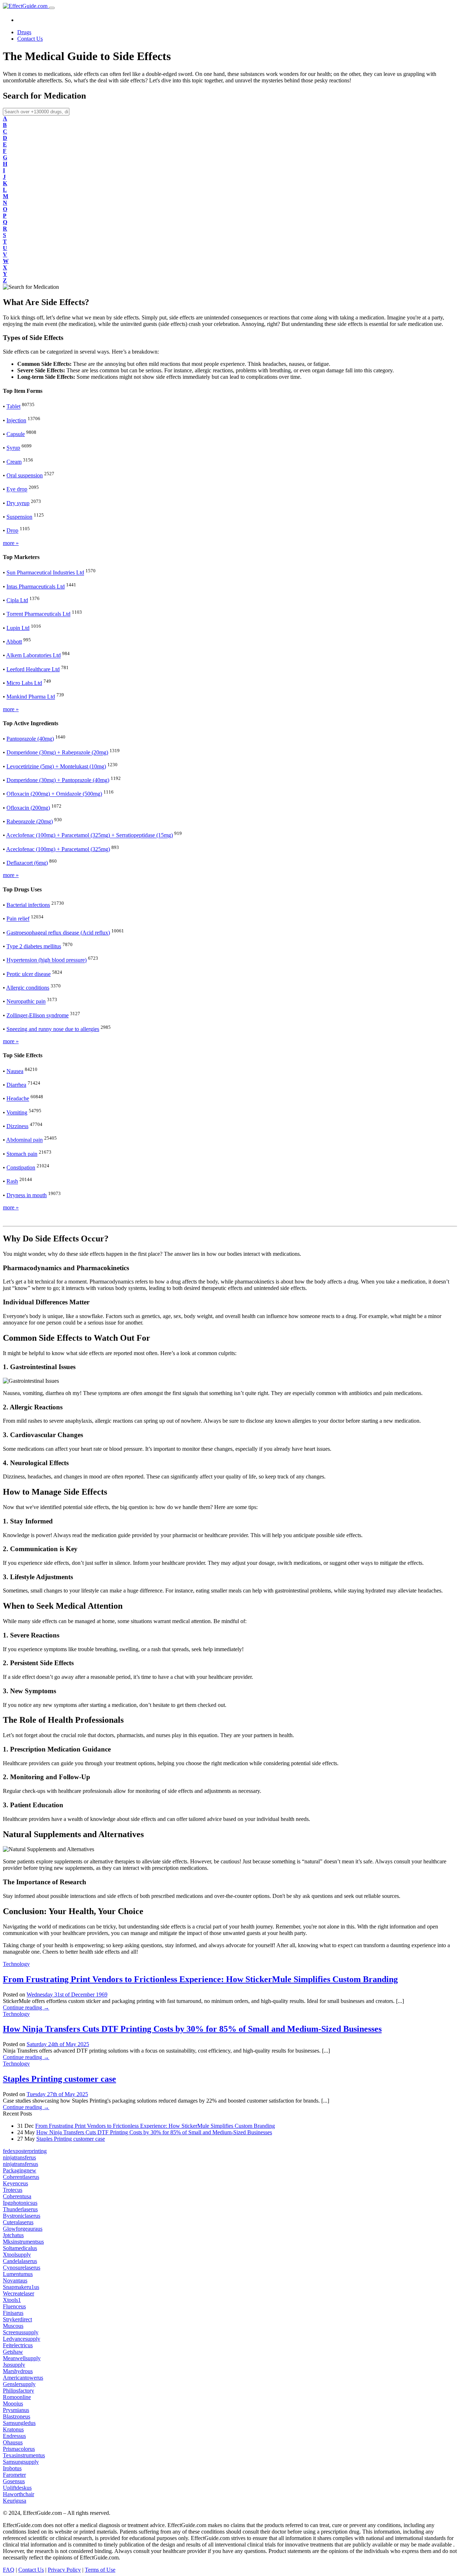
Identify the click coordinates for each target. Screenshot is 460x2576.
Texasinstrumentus (24, 2455)
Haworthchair (19, 2494)
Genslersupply (19, 2384)
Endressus (14, 2436)
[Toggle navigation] (52, 8)
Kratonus (13, 2429)
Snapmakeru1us (21, 2287)
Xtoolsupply (17, 2255)
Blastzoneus (17, 2416)
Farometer (14, 2475)
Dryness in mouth (27, 1195)
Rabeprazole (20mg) (30, 821)
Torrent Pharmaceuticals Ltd (38, 614)
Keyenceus (15, 2183)
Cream (14, 462)
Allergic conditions (28, 988)
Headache (18, 1099)
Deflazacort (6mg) (27, 863)
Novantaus (15, 2280)
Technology (16, 1964)
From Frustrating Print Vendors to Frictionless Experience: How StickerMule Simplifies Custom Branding (200, 1979)
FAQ (9, 2570)
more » (11, 543)
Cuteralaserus (18, 2222)
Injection (16, 420)
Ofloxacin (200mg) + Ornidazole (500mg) (54, 794)
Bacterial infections (28, 905)
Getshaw (13, 2352)
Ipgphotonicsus (20, 2203)
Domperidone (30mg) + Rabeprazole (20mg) (57, 753)
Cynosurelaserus (22, 2268)
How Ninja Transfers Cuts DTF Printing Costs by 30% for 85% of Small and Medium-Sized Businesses (192, 2029)
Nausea (15, 1071)
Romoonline (17, 2397)
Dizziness (17, 1126)
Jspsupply (14, 2365)
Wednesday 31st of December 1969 (67, 1995)
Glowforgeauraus (23, 2229)
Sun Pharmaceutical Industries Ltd (45, 573)
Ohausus (13, 2442)
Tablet (13, 407)
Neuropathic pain (26, 1002)
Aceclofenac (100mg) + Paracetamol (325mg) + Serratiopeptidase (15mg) (89, 835)
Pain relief (18, 919)
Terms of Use (100, 2570)
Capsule (16, 434)
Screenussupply (21, 2332)
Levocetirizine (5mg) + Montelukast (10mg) (56, 766)
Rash (12, 1182)
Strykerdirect (17, 2319)
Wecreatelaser (19, 2293)
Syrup (13, 448)
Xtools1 (12, 2300)
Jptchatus (13, 2235)
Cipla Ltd (17, 600)
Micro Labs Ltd (24, 683)
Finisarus (13, 2313)
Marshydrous (18, 2371)
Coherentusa (17, 2196)
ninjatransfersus (20, 2164)
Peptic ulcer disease (29, 974)
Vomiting (17, 1112)
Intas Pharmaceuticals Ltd (36, 587)
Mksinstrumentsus (23, 2242)
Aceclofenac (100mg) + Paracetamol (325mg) (58, 849)
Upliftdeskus (17, 2488)
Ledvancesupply (22, 2339)
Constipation (21, 1167)
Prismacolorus (19, 2449)
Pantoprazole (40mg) (30, 739)
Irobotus (12, 2468)
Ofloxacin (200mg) (28, 808)
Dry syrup (18, 503)
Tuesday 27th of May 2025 (57, 2094)
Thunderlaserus (20, 2209)
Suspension (19, 517)
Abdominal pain (24, 1140)
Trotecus (13, 2190)
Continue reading (26, 2007)
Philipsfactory (19, 2391)
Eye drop (17, 489)
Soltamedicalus (20, 2248)
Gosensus (14, 2481)
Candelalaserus (20, 2261)
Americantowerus (23, 2378)
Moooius (13, 2404)
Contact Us (30, 39)
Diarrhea (16, 1085)
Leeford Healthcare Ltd (33, 669)
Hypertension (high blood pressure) (47, 960)
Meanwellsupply (22, 2358)
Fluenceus (14, 2306)
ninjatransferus (19, 2157)
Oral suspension (25, 475)
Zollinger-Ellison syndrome (38, 1015)
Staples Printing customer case (59, 2079)
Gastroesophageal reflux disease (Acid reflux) (58, 933)
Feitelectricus (18, 2345)
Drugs (24, 32)
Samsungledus (19, 2423)
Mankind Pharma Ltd (31, 697)
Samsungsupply (21, 2462)
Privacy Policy (64, 2570)
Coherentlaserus (21, 2177)
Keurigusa (15, 2501)
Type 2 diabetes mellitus (34, 946)
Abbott (14, 642)
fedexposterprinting (25, 2151)
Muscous (13, 2326)
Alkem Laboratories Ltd (33, 656)
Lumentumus (18, 2274)
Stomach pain (22, 1154)
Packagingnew (20, 2170)
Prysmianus (16, 2410)
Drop (12, 531)
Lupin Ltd (18, 628)
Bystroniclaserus (22, 2216)
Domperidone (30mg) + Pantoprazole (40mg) (58, 780)
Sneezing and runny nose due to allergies (53, 1029)
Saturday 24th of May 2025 (58, 2044)
